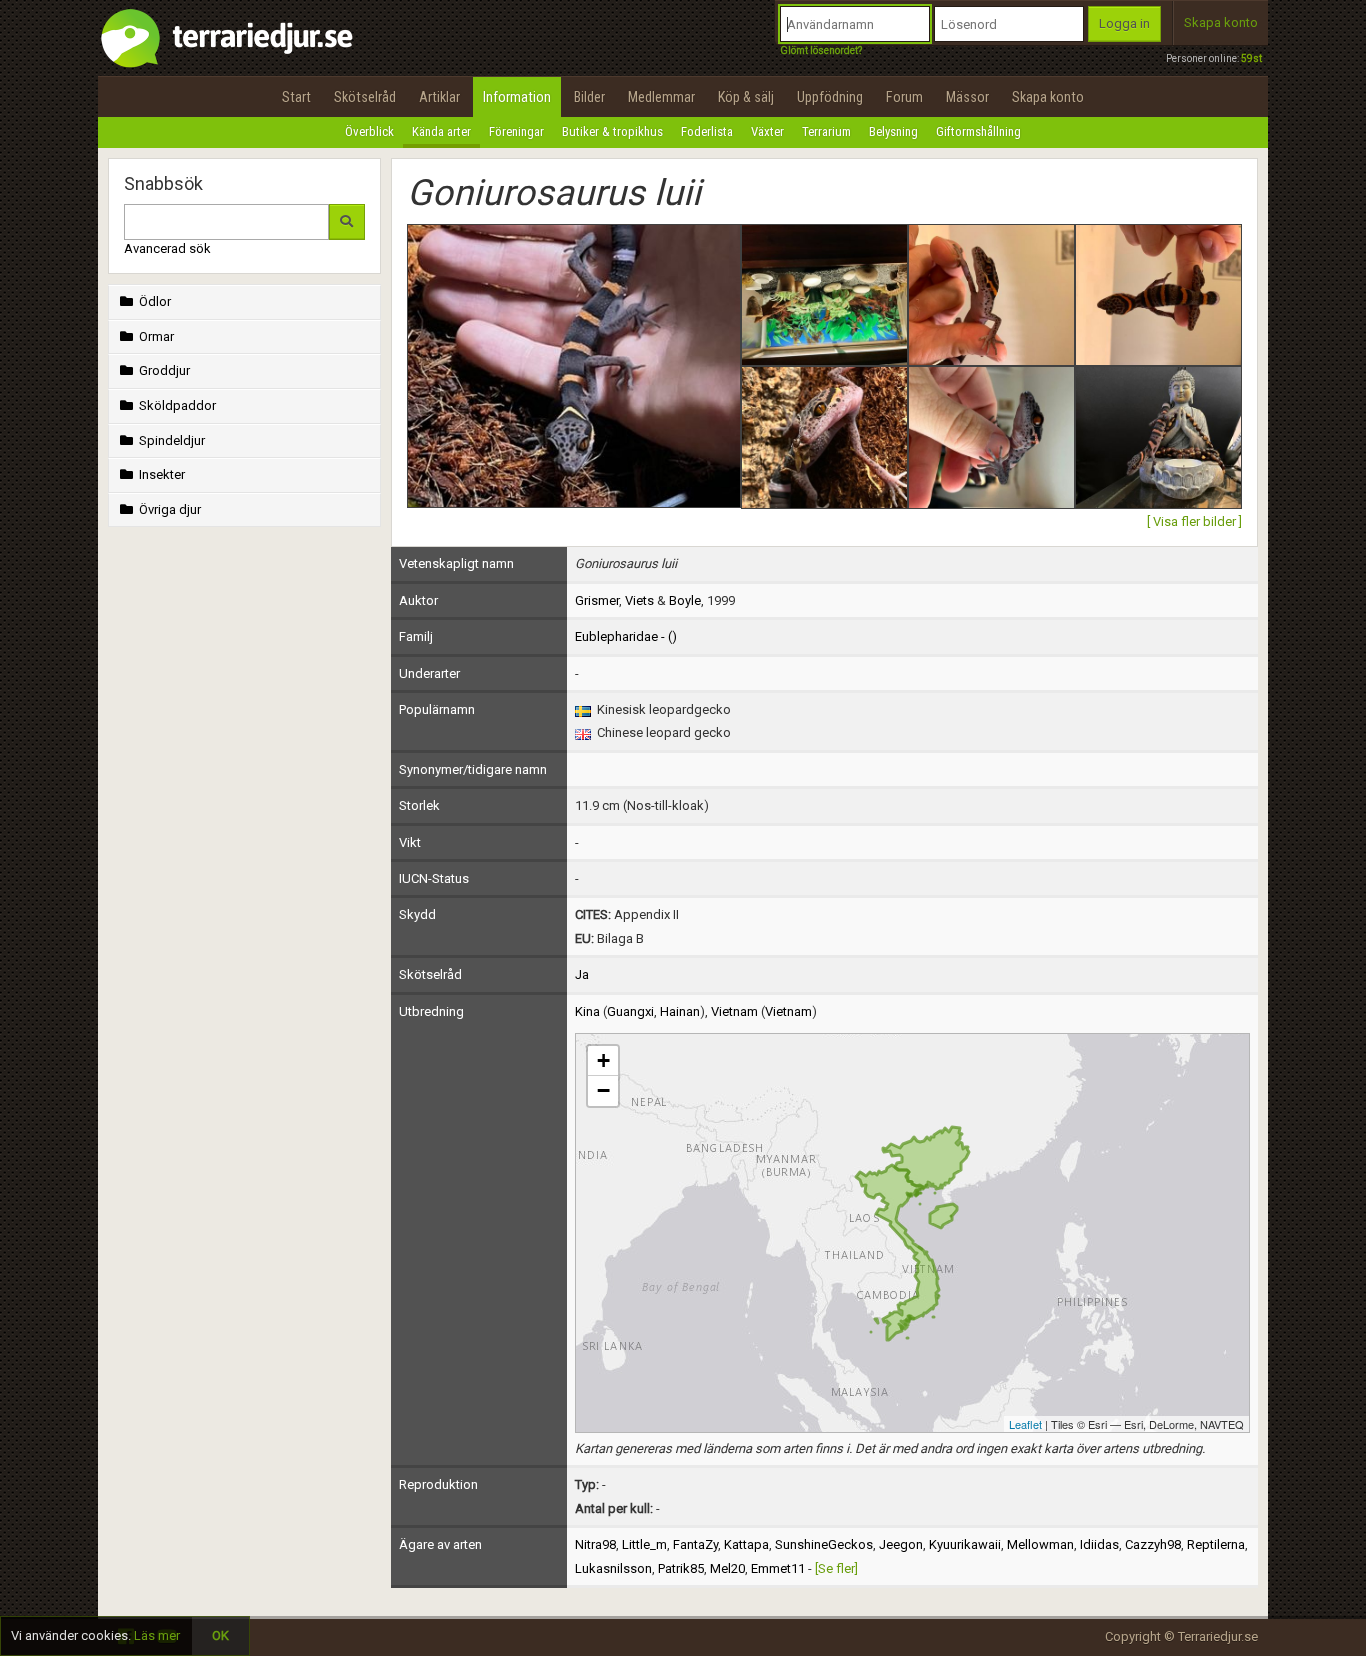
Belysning (893, 131)
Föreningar (516, 131)
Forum (904, 97)
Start (296, 97)
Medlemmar (661, 97)
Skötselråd (365, 97)
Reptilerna (1216, 1544)
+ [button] (603, 1060)
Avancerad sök (167, 248)
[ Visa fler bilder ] (1194, 521)
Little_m (644, 1544)
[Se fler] (836, 1568)
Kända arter (441, 131)
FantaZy (695, 1544)
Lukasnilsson (613, 1568)
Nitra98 (595, 1544)
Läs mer (157, 1635)
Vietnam (734, 1011)
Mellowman (1040, 1544)
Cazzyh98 (1153, 1544)
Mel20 (727, 1568)
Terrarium (826, 131)
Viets (639, 600)
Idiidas (1099, 1544)
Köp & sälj (746, 97)
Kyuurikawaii (965, 1544)
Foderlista (707, 131)
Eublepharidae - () (626, 636)
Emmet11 (778, 1568)
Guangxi (630, 1011)
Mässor (967, 97)
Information (517, 97)
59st (1251, 58)
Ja (582, 974)
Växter (767, 131)
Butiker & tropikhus (612, 131)
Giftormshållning (978, 131)
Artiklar (439, 97)
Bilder (589, 97)
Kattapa (746, 1544)
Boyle (685, 600)
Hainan (680, 1011)
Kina (587, 1011)
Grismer (597, 600)
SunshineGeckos (824, 1544)
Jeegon (901, 1544)
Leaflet (1025, 1424)
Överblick (369, 131)
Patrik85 (681, 1568)
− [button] (603, 1090)
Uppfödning (830, 97)
